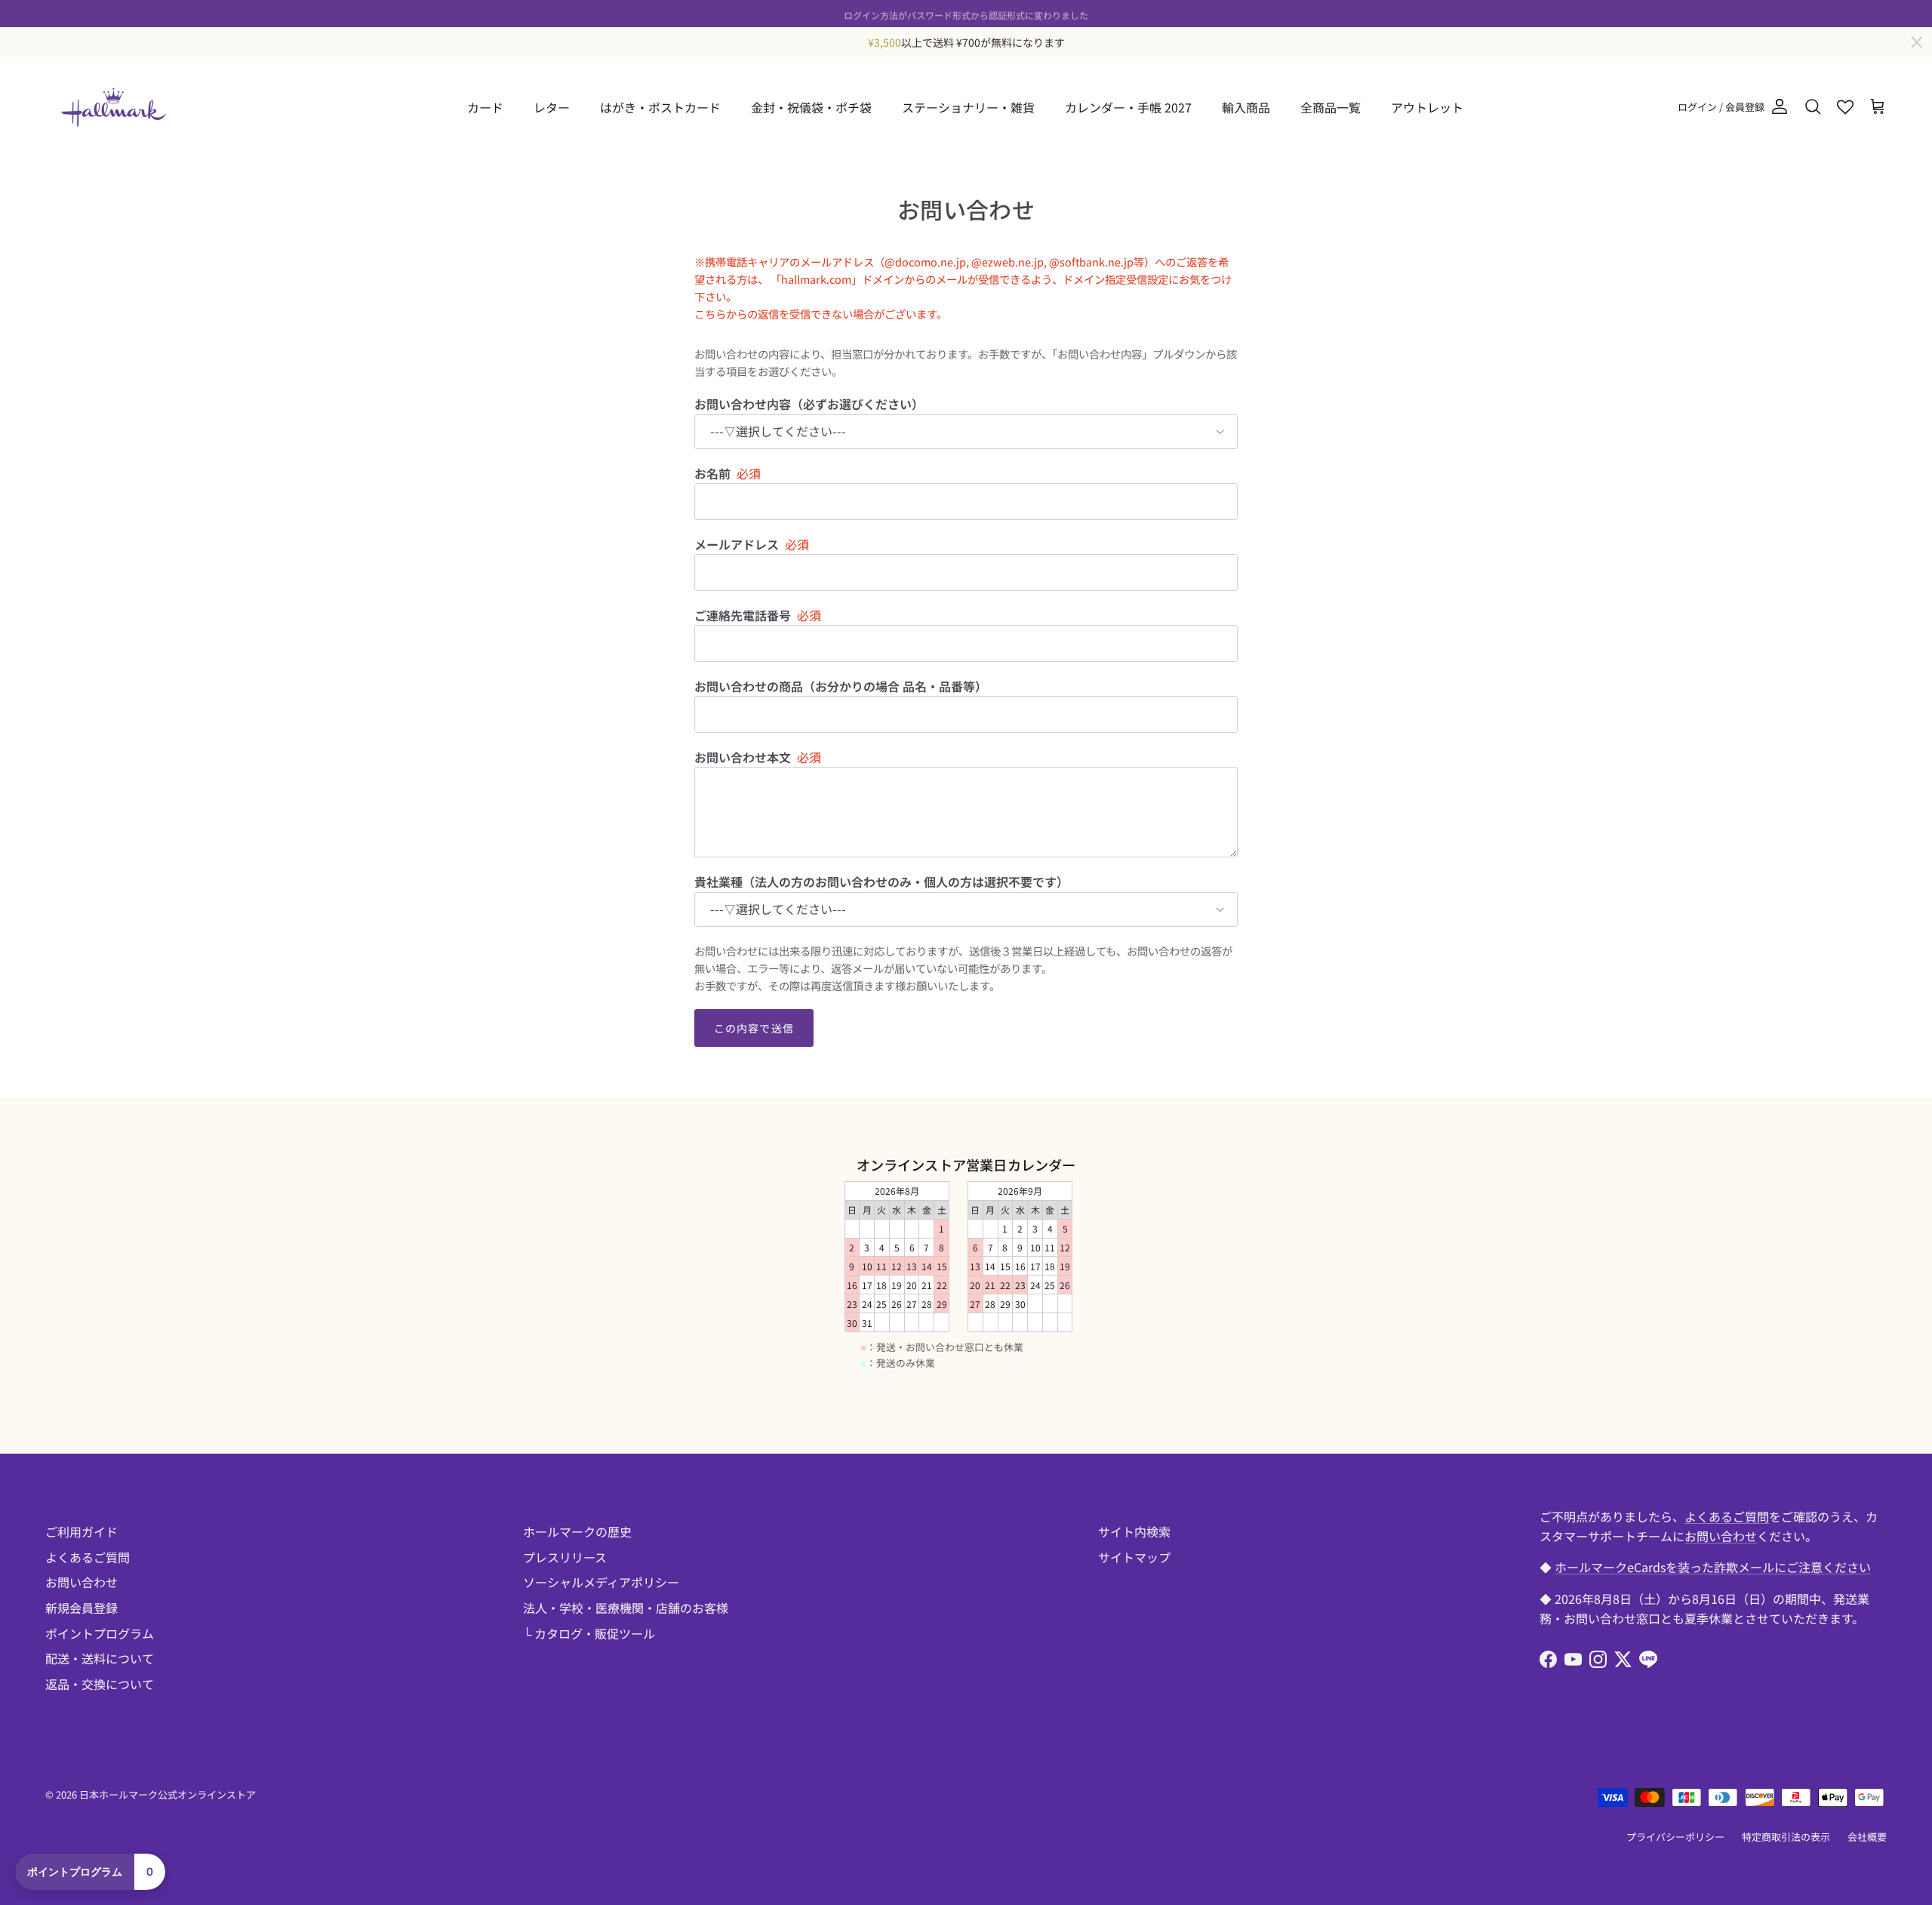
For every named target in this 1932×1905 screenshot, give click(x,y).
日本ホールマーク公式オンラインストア (168, 1794)
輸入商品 (1246, 107)
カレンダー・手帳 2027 (1128, 107)
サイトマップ (1134, 1557)
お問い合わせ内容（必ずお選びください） (809, 404)
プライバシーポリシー (1675, 1837)
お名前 (712, 473)
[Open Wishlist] (1845, 107)
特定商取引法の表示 (1786, 1837)
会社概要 (1867, 1837)
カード (485, 107)
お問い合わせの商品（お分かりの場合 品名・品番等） (841, 686)
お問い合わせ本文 (743, 757)
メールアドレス (737, 544)
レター (552, 107)
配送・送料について (100, 1658)
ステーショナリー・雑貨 (968, 107)
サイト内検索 (1134, 1531)
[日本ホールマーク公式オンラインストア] (113, 107)
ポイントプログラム (100, 1633)
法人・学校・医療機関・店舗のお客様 (626, 1608)
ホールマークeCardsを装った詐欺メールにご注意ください (1713, 1567)
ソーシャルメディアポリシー (601, 1582)
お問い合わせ (82, 1582)
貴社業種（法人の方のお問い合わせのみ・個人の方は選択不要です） (881, 882)
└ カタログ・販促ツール (589, 1633)
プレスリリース (565, 1557)
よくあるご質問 (88, 1557)
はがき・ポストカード (660, 107)
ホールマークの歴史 (577, 1531)
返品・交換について (100, 1684)
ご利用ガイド (82, 1531)
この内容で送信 (754, 1028)
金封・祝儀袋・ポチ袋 (811, 107)
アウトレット (1427, 107)
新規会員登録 (82, 1608)
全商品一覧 (1331, 107)
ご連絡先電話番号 (743, 615)
